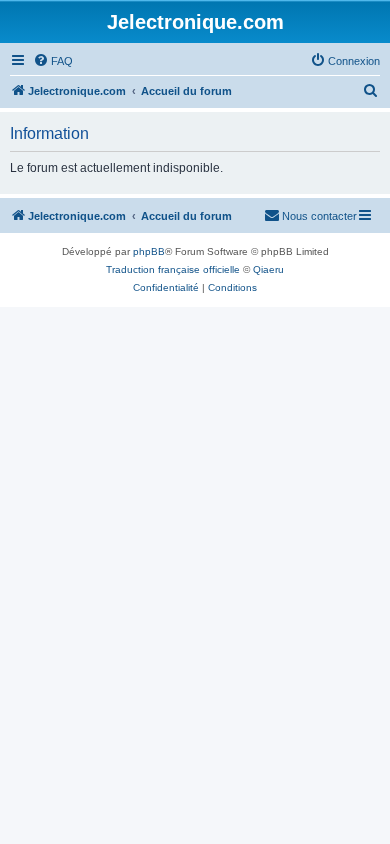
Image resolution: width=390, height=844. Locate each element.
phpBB (149, 251)
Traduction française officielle (173, 269)
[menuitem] (53, 61)
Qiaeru (268, 269)
